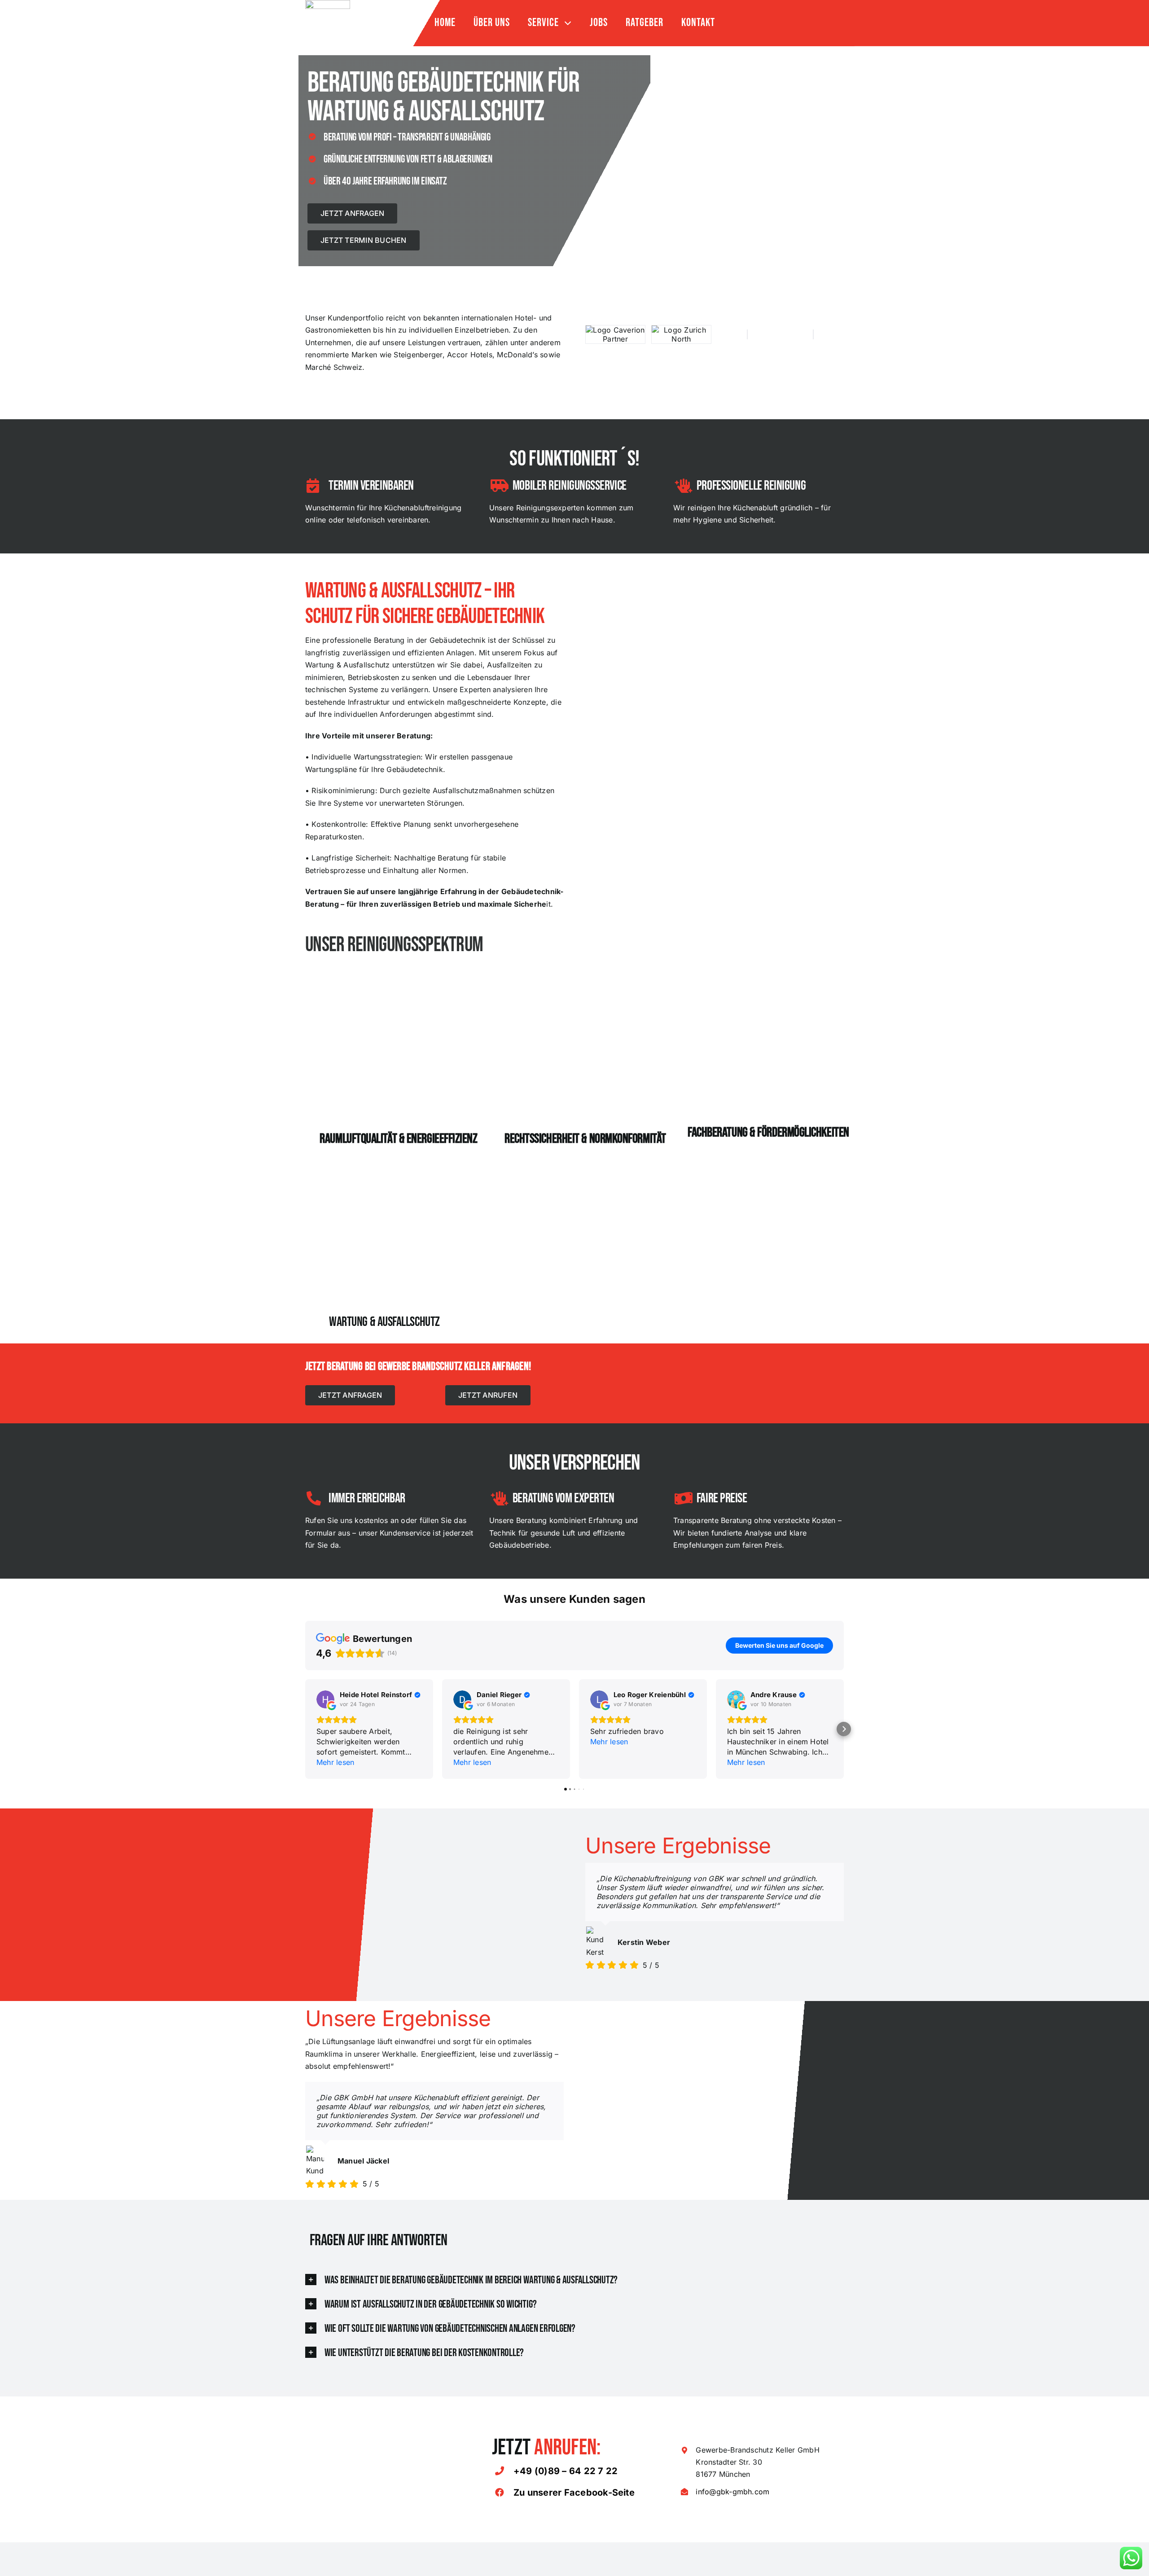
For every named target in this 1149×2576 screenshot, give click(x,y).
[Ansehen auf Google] (325, 1670)
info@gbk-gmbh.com (732, 2462)
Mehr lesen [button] (335, 1733)
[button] (305, 1699)
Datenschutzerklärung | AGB (689, 2500)
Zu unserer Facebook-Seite (574, 2463)
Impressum (627, 2500)
